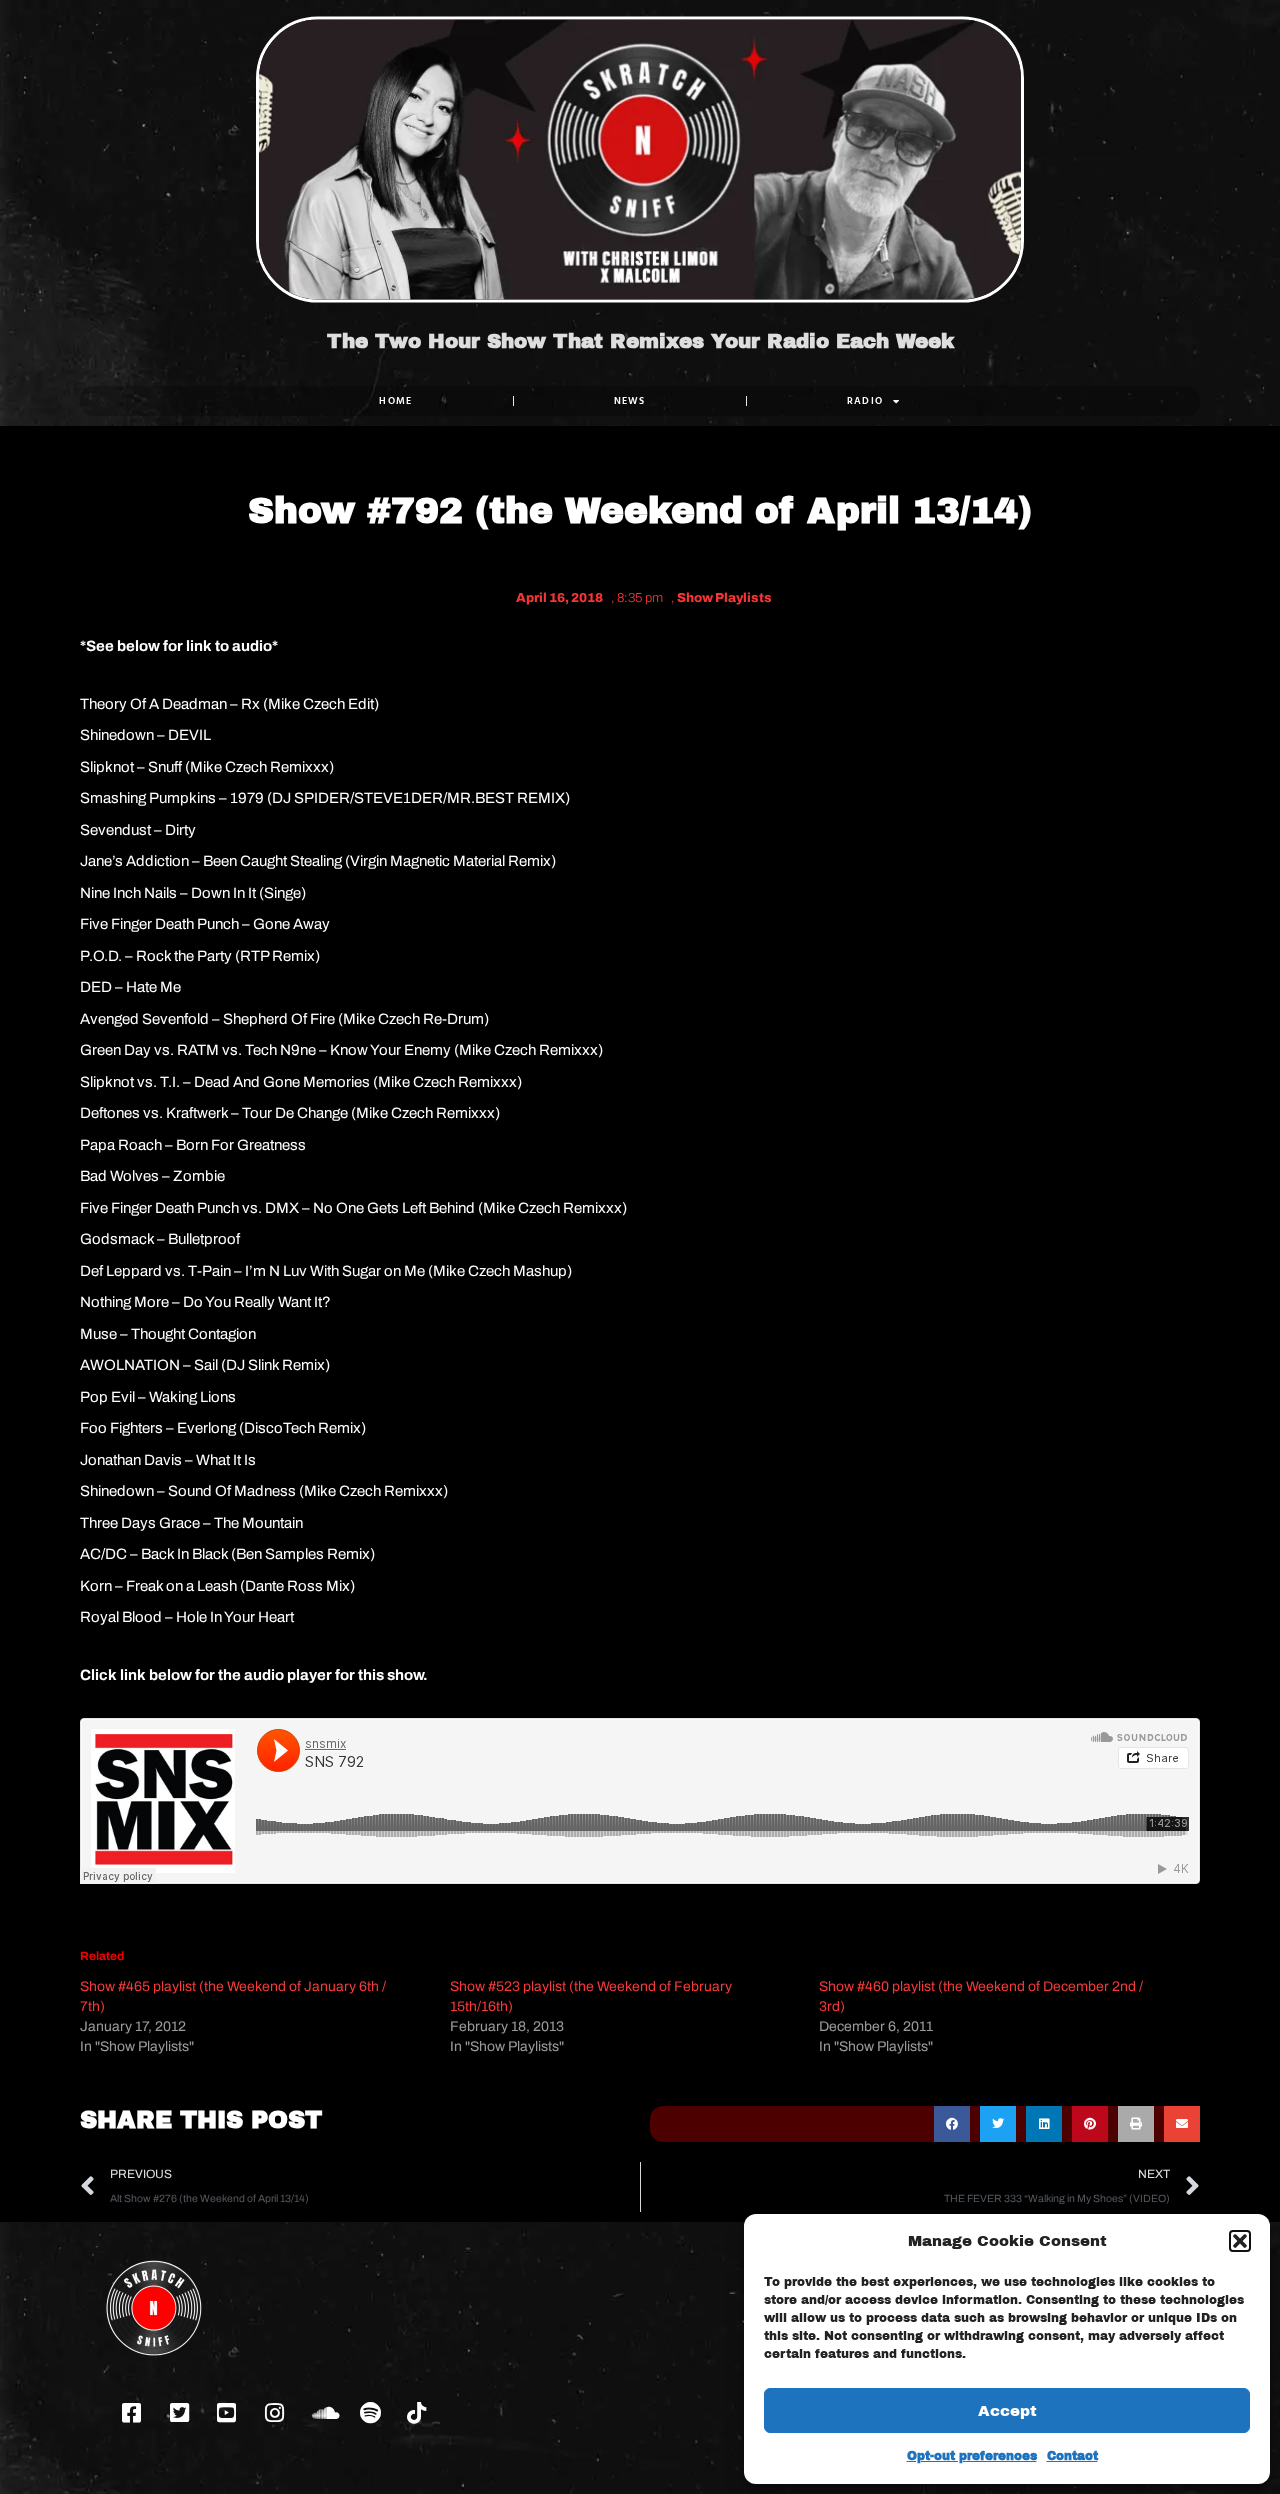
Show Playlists (724, 598)
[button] (1240, 2241)
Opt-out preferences (972, 2456)
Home (395, 400)
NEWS (630, 400)
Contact (1072, 2456)
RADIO (865, 400)
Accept (1007, 2411)
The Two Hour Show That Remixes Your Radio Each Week (640, 341)
